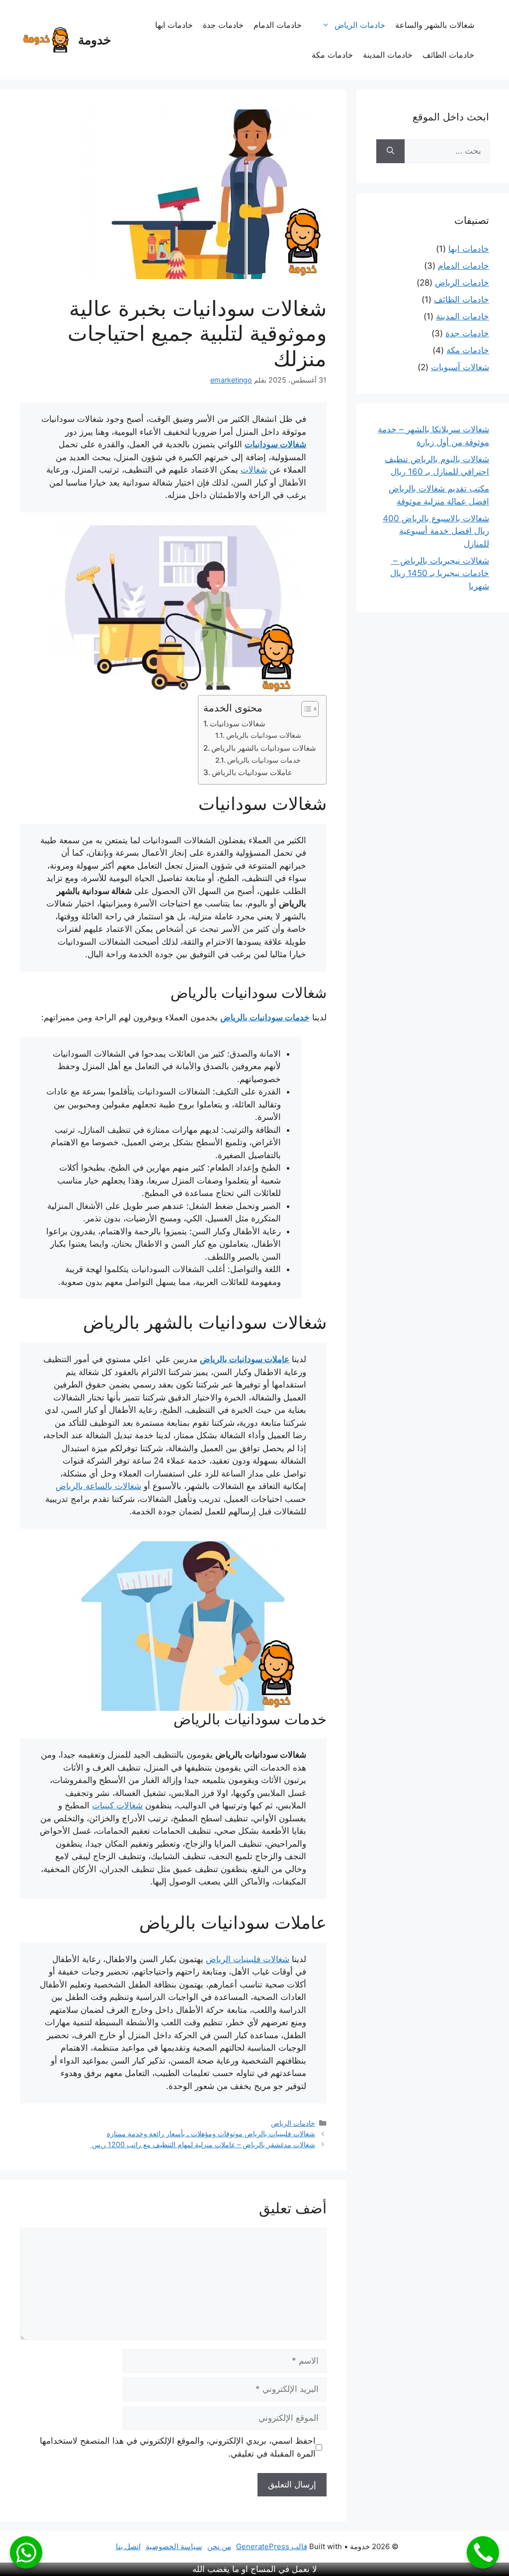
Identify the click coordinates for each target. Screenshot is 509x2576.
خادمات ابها (174, 25)
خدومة (94, 40)
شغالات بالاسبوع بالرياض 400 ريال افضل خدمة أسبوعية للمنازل (436, 531)
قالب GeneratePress (272, 2546)
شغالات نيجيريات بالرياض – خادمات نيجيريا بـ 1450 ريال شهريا (440, 573)
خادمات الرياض (360, 25)
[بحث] (390, 151)
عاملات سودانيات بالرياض (252, 772)
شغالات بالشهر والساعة (435, 25)
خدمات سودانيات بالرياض (264, 760)
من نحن (219, 2546)
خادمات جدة (223, 25)
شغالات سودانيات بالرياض (264, 735)
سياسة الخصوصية (174, 2546)
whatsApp (26, 2552)
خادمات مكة (332, 55)
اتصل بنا (128, 2546)
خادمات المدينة (388, 55)
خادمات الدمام (278, 25)
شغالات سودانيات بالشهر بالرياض (264, 748)
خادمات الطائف (448, 55)
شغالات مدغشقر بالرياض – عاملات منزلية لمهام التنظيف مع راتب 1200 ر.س (203, 2144)
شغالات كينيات (117, 1805)
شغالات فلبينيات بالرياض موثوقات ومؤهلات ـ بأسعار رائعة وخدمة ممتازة (211, 2133)
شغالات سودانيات (275, 444)
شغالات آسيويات (460, 367)
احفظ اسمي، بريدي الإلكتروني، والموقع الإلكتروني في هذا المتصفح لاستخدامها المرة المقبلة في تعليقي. (178, 2447)
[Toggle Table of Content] (305, 709)
